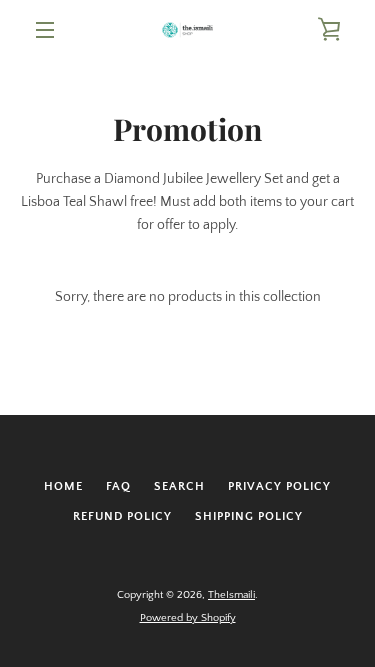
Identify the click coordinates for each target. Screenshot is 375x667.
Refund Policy (122, 516)
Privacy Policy (279, 486)
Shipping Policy (249, 516)
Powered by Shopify (188, 618)
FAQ (118, 486)
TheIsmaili (231, 595)
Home (63, 486)
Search (179, 486)
